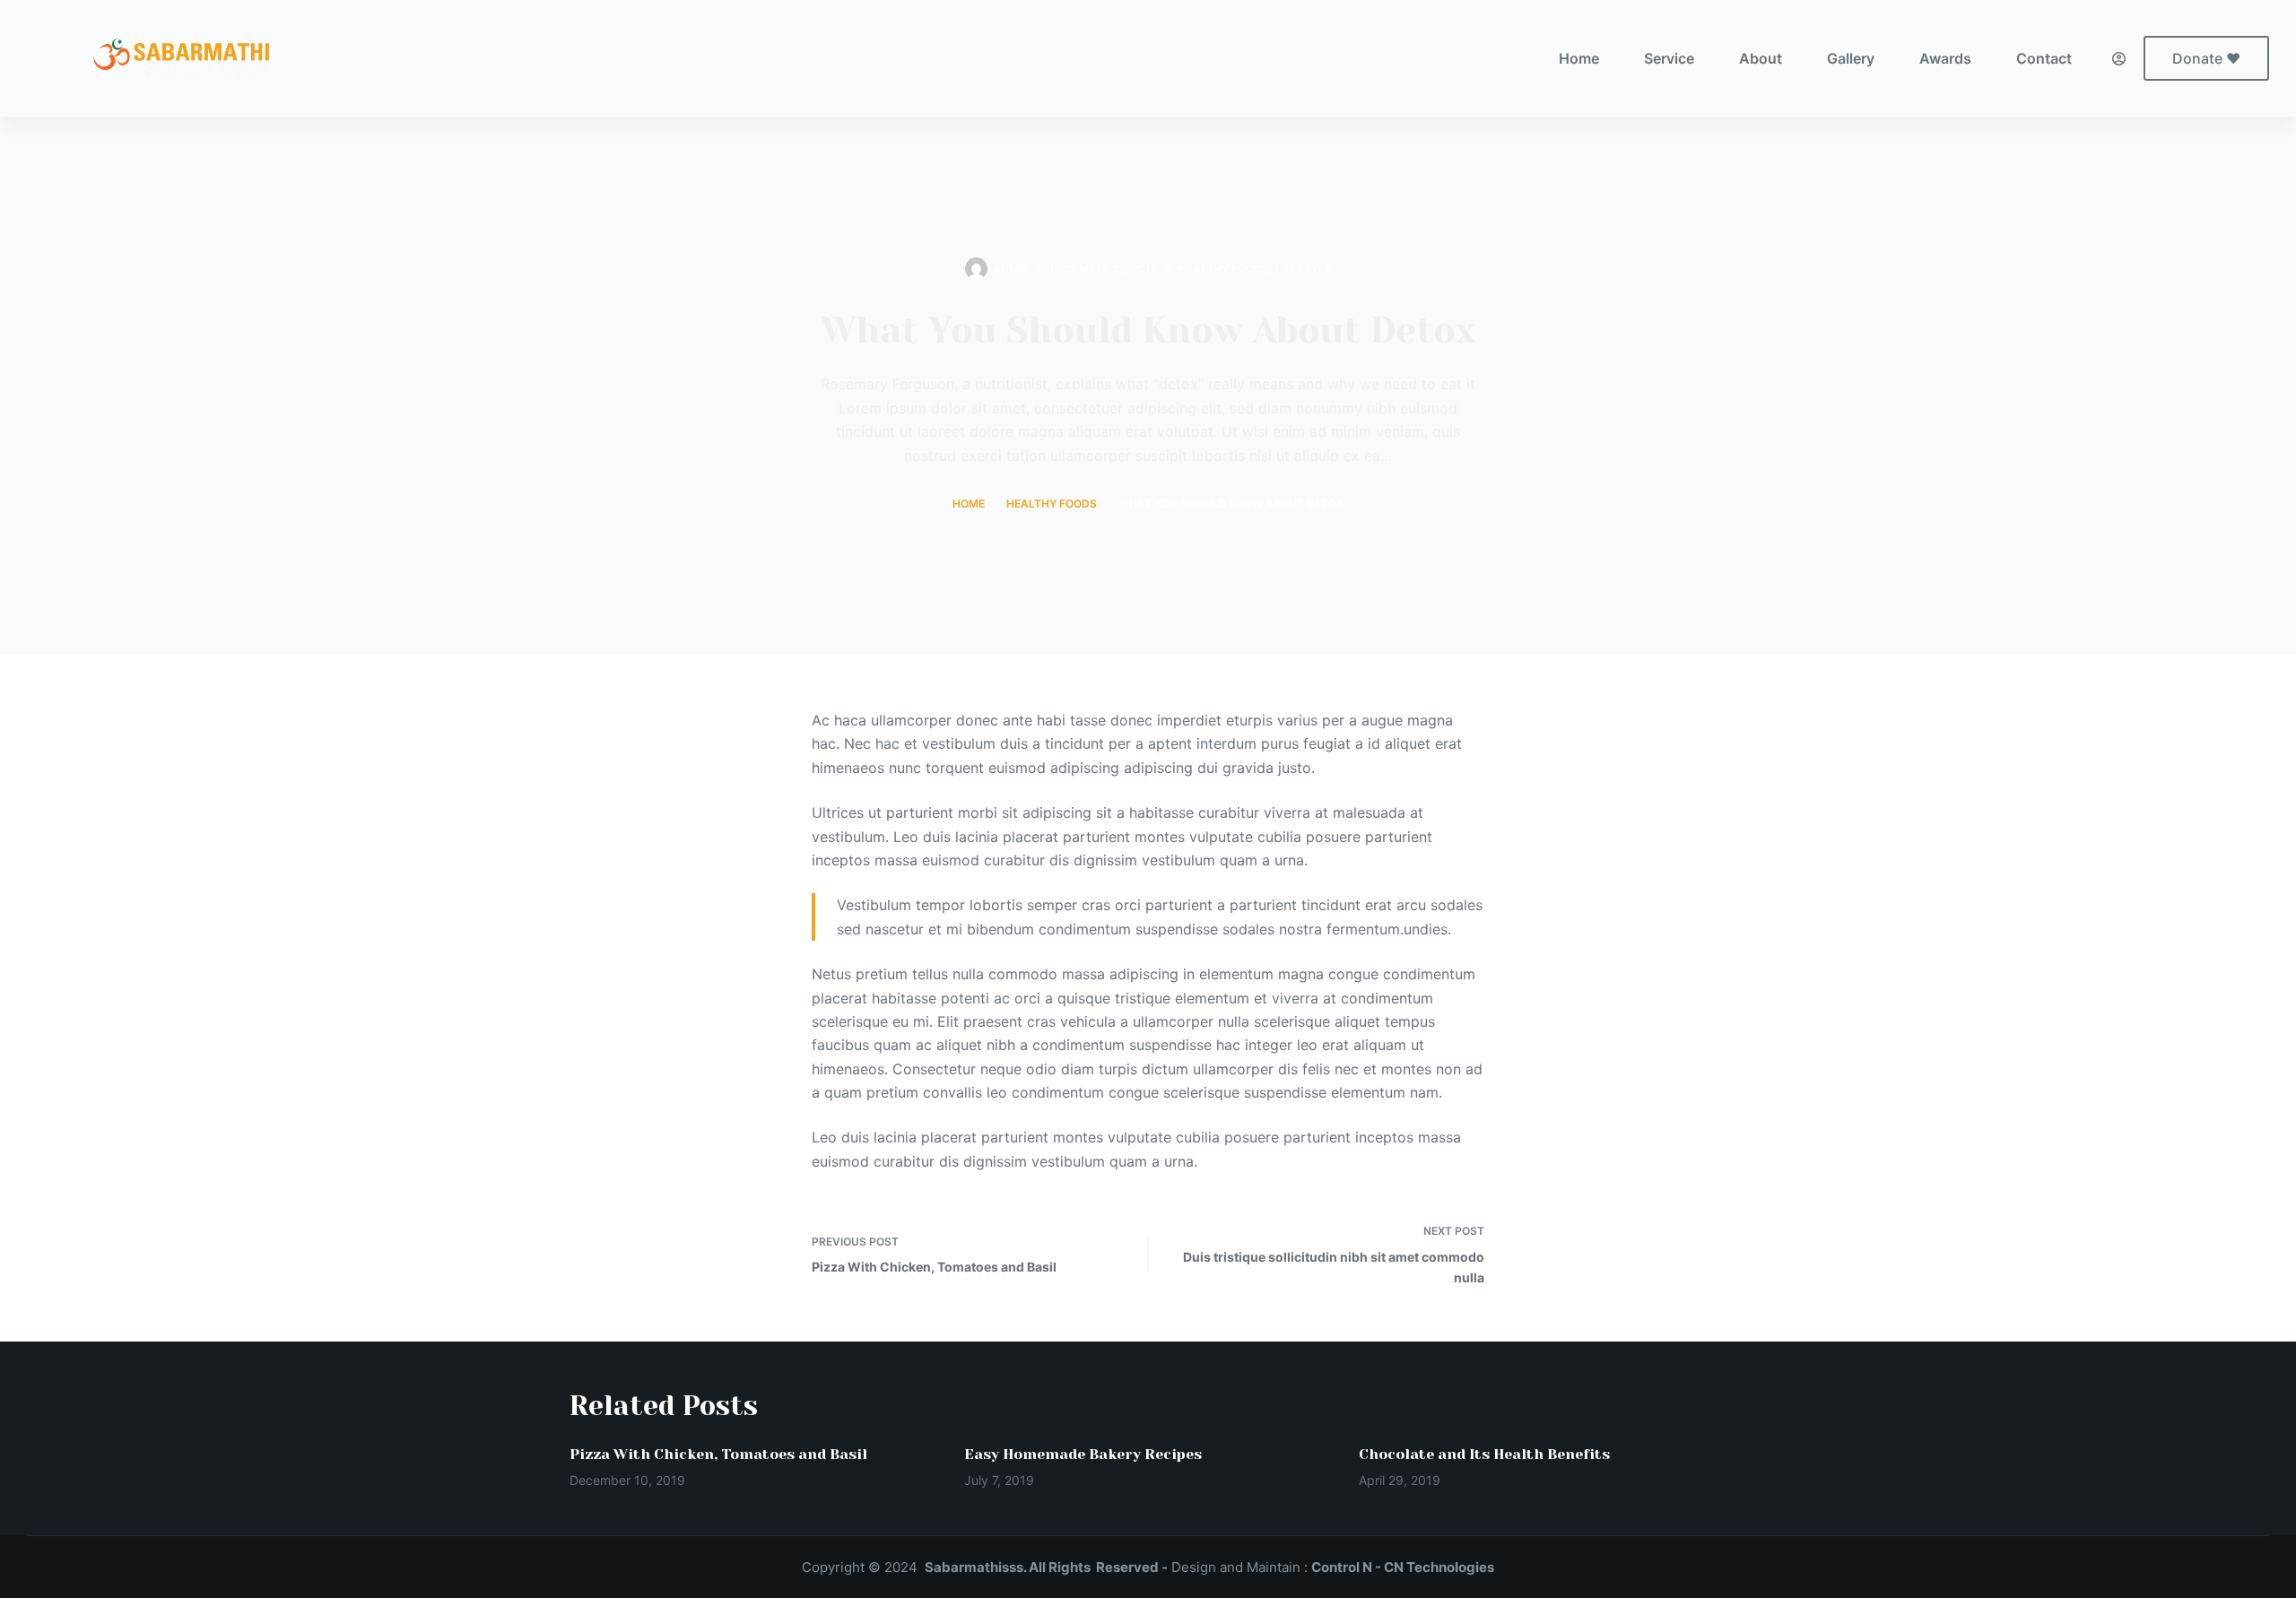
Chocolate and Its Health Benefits (1484, 1454)
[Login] (2119, 59)
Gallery (1851, 58)
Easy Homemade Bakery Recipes (1083, 1454)
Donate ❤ (2206, 58)
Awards (1945, 58)
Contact (2044, 58)
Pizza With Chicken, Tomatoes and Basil (718, 1454)
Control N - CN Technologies (1403, 1567)
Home (1579, 58)
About (1761, 58)
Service (1669, 58)
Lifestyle (1303, 269)
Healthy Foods (1224, 269)
